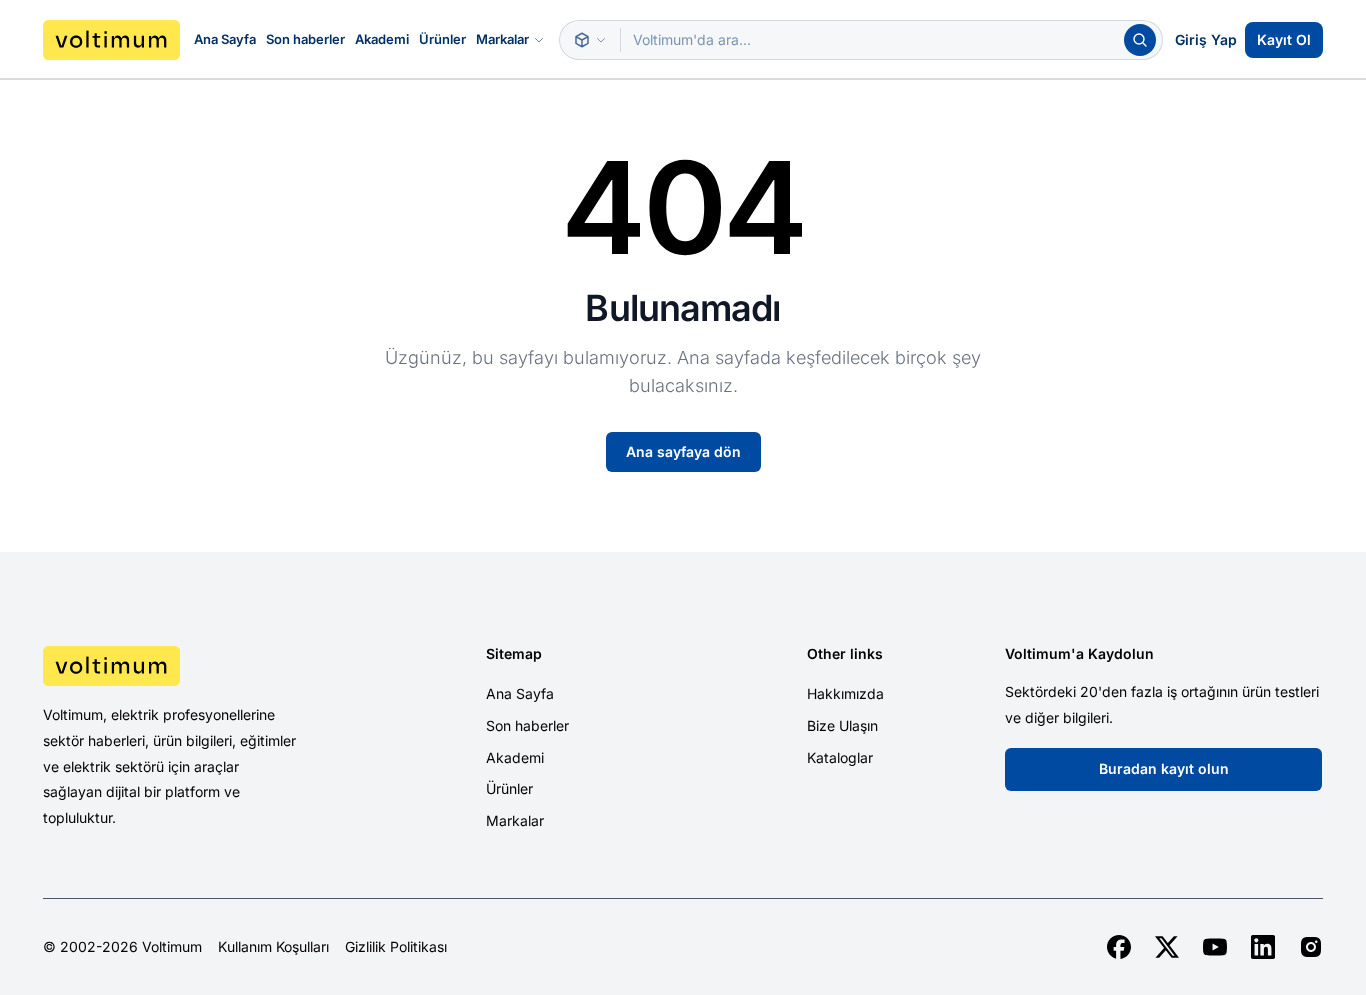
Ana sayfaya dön (683, 451)
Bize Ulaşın (842, 725)
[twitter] (1167, 947)
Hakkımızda (845, 693)
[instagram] (1311, 947)
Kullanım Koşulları (273, 947)
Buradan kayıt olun (1164, 768)
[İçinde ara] (590, 40)
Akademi (382, 39)
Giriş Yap (1206, 39)
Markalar (502, 39)
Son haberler (305, 39)
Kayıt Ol (1284, 39)
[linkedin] (1263, 947)
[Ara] (1140, 40)
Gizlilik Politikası (396, 947)
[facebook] (1119, 947)
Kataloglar (840, 757)
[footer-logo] (194, 666)
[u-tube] (1215, 947)
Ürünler (442, 39)
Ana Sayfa (225, 39)
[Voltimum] (111, 40)
